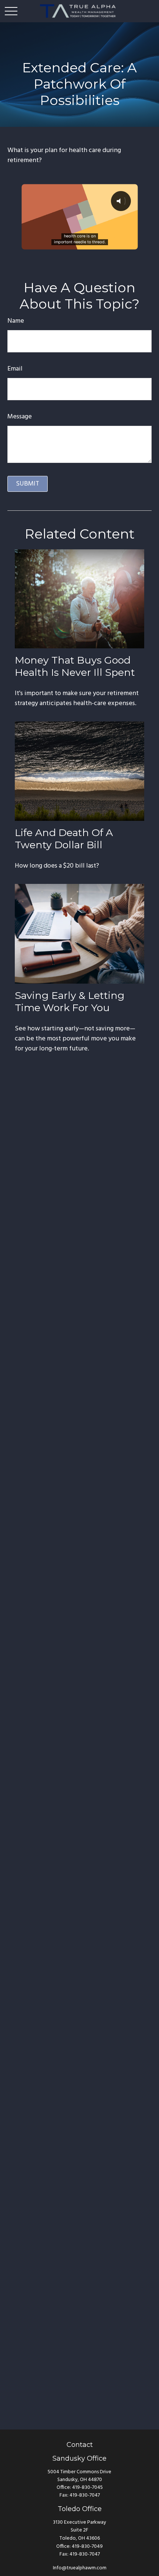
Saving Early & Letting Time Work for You (70, 1001)
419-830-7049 (87, 2547)
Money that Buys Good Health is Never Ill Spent (75, 666)
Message (20, 417)
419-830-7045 (87, 2488)
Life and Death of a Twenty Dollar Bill (64, 839)
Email (15, 369)
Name (16, 321)
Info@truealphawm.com (80, 2568)
